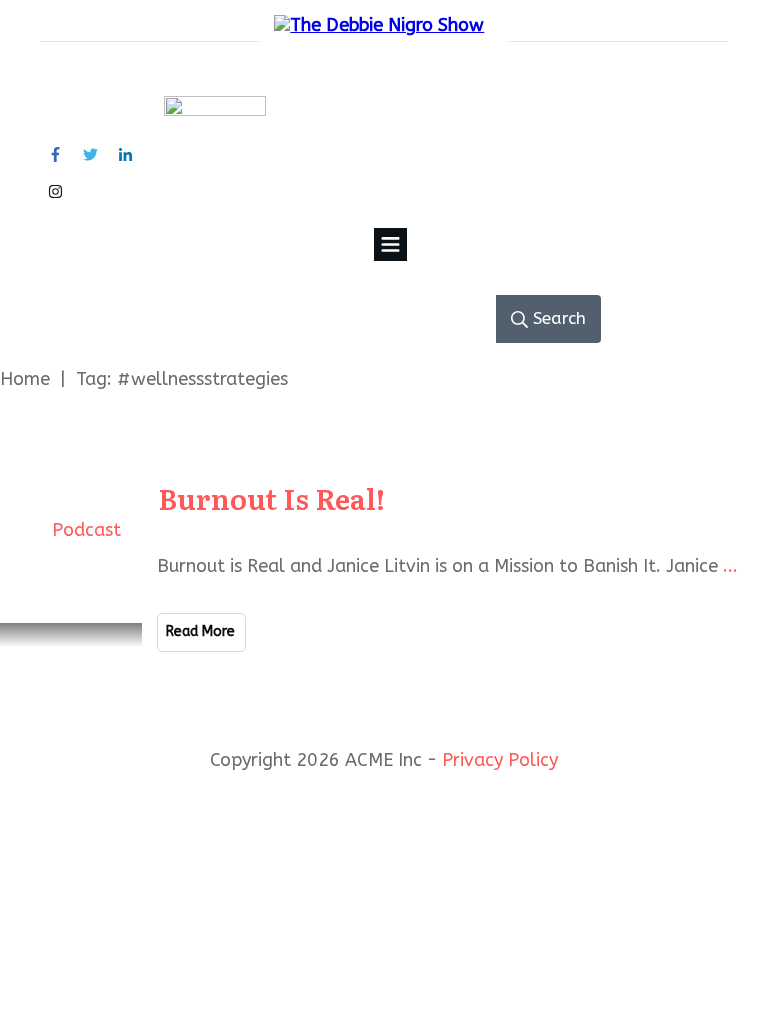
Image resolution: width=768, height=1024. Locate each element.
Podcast (86, 530)
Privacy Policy (500, 760)
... (730, 566)
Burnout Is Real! (271, 498)
